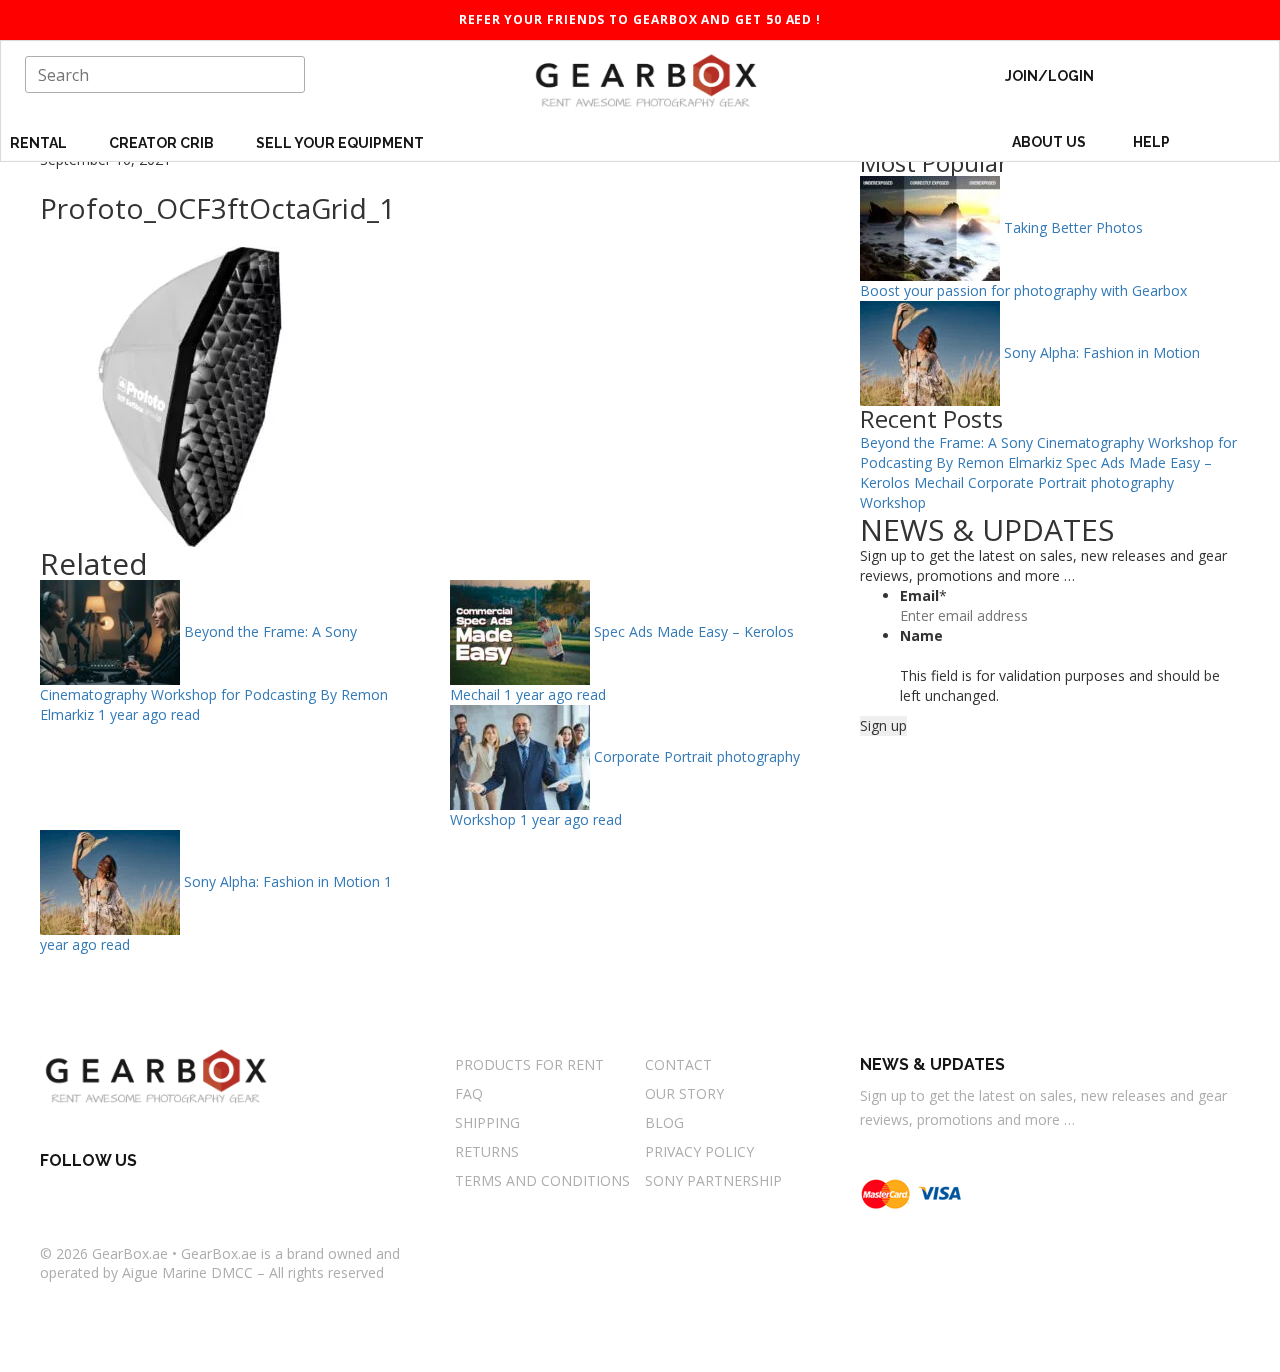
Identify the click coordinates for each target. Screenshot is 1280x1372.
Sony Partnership (713, 1180)
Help (1153, 142)
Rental (40, 143)
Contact (678, 1064)
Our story (684, 1093)
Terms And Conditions (542, 1180)
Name (921, 635)
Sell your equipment (340, 143)
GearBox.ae (130, 1253)
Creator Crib (163, 143)
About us (1049, 142)
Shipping (487, 1122)
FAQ (469, 1093)
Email (923, 595)
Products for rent (529, 1064)
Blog (664, 1122)
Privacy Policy (699, 1151)
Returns (487, 1151)
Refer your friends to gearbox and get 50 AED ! (640, 19)
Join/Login (1049, 76)
